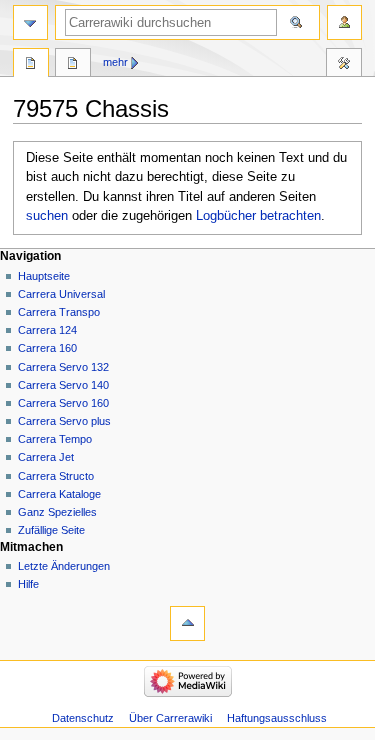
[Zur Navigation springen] (30, 22)
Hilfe (28, 584)
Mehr (115, 62)
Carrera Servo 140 (63, 385)
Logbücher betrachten (258, 216)
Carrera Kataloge (59, 494)
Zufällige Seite (51, 530)
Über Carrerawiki (170, 718)
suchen (47, 216)
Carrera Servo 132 (63, 367)
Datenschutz (83, 718)
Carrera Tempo (55, 439)
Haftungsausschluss (277, 718)
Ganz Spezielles (57, 512)
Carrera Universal (61, 294)
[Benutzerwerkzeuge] (344, 22)
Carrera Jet (46, 457)
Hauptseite (44, 276)
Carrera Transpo (59, 312)
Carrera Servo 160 (63, 403)
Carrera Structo (56, 476)
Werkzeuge (344, 65)
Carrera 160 (47, 348)
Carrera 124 (47, 330)
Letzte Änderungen (64, 566)
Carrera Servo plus (64, 421)
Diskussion (73, 65)
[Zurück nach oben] (187, 623)
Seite (31, 65)
